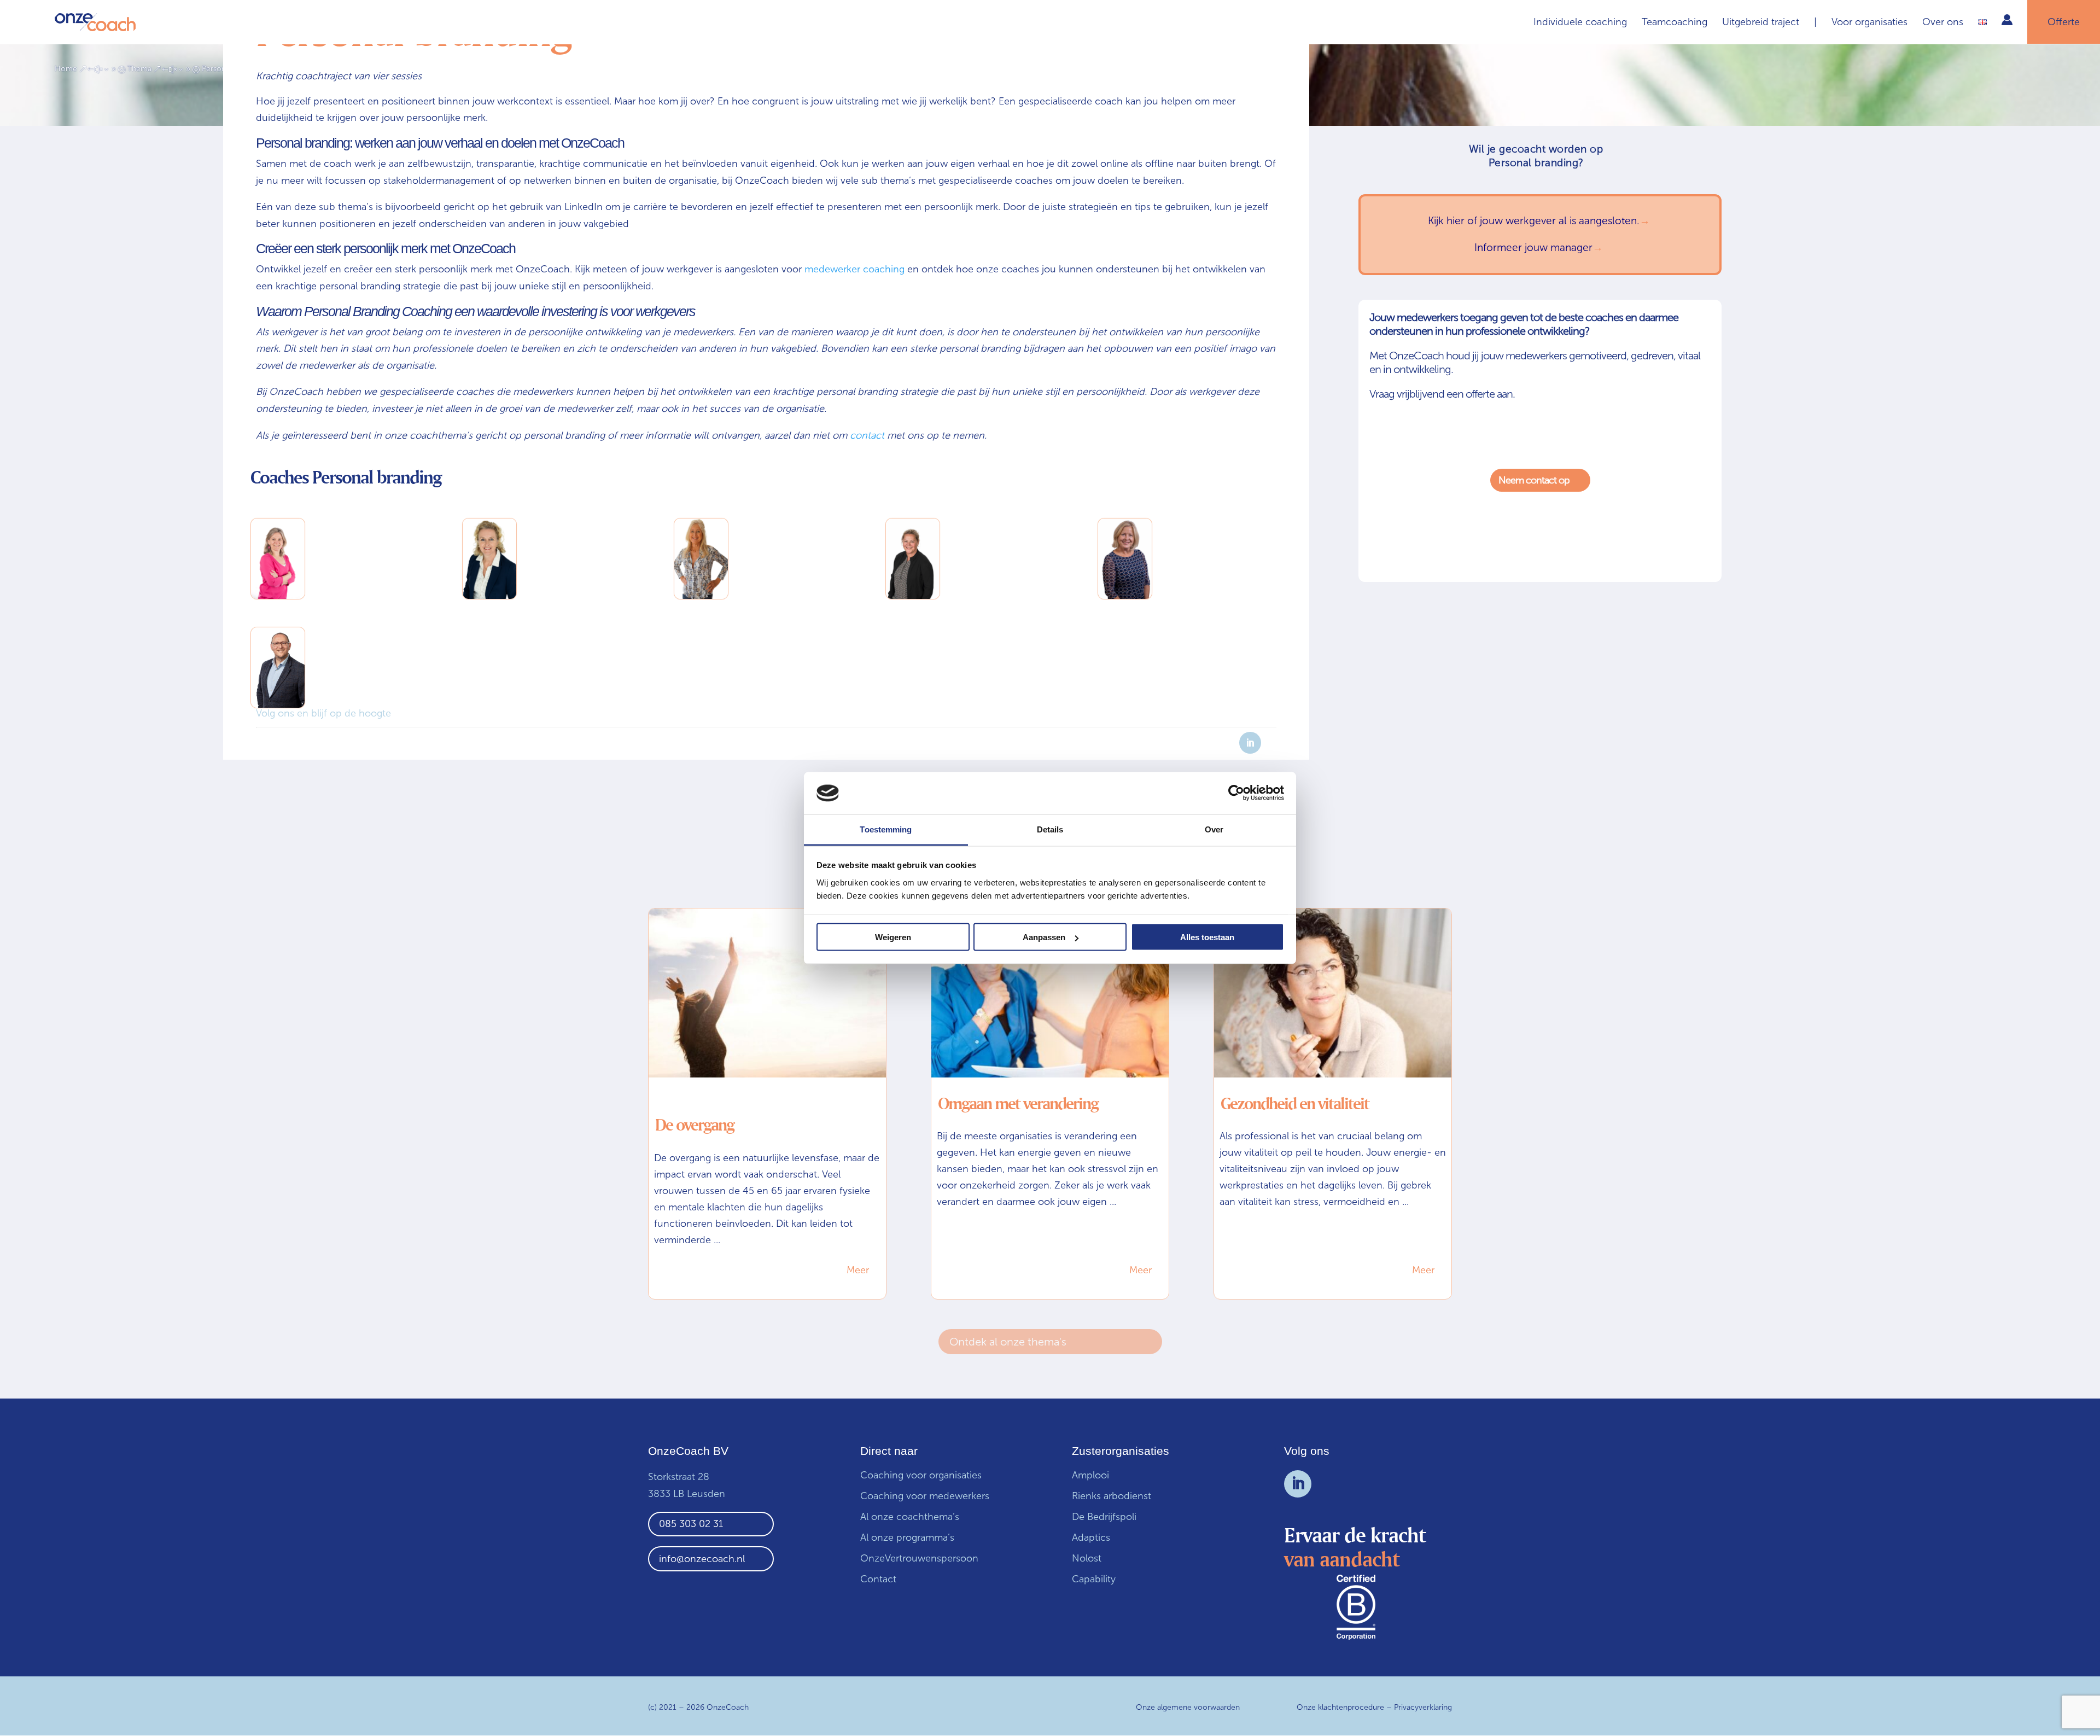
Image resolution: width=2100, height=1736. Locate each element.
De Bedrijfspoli (1104, 1517)
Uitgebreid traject (1761, 23)
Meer (858, 1270)
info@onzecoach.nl (702, 1559)
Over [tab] (1214, 829)
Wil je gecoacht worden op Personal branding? (1536, 156)
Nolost (1087, 1558)
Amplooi (1092, 1475)
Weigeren (893, 937)
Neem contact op (1542, 480)
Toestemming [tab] (886, 829)
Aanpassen (1044, 937)
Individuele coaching (1580, 23)
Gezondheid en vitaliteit (1295, 1103)
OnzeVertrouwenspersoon (919, 1558)
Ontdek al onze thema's (1008, 1342)
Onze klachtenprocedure (1340, 1707)
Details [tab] (1050, 829)
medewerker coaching (854, 269)
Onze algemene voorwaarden (1188, 1707)
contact (867, 435)
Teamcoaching (1675, 23)
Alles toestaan (1207, 937)
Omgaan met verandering (1018, 1103)
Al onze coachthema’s (910, 1517)
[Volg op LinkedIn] (1298, 1484)
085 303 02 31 (691, 1524)
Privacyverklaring (1423, 1707)
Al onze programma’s (907, 1537)
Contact (878, 1579)
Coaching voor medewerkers (925, 1496)
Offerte (2064, 22)
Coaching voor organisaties (921, 1475)
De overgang (695, 1125)
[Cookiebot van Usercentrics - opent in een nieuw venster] (1236, 793)
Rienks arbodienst (1112, 1496)
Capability (1094, 1579)
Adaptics (1091, 1537)
